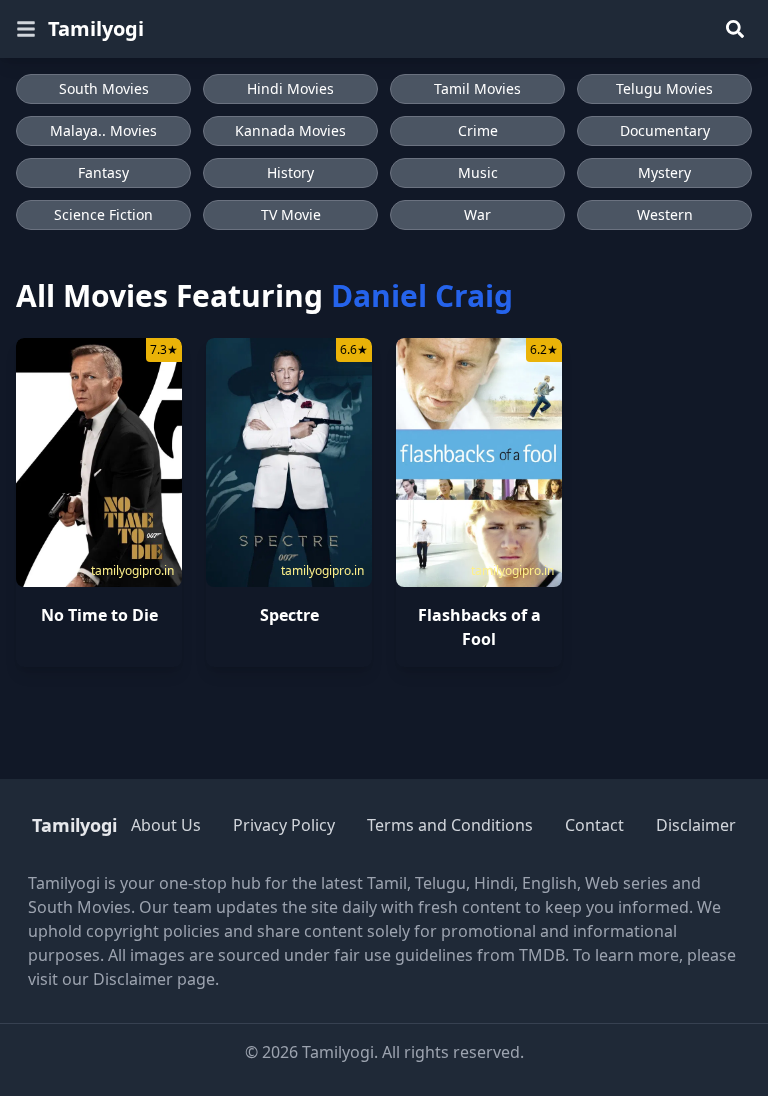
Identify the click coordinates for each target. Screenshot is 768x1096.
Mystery (664, 172)
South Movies (104, 88)
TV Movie (291, 214)
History (290, 172)
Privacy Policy (284, 825)
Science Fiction (103, 214)
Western (665, 214)
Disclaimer (696, 825)
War (477, 214)
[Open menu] (26, 29)
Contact (594, 825)
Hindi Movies (290, 88)
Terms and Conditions (450, 825)
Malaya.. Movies (103, 130)
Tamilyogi (96, 28)
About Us (166, 825)
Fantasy (103, 172)
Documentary (665, 130)
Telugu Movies (664, 88)
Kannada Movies (290, 130)
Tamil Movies (477, 88)
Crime (478, 130)
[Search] (735, 29)
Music (478, 172)
